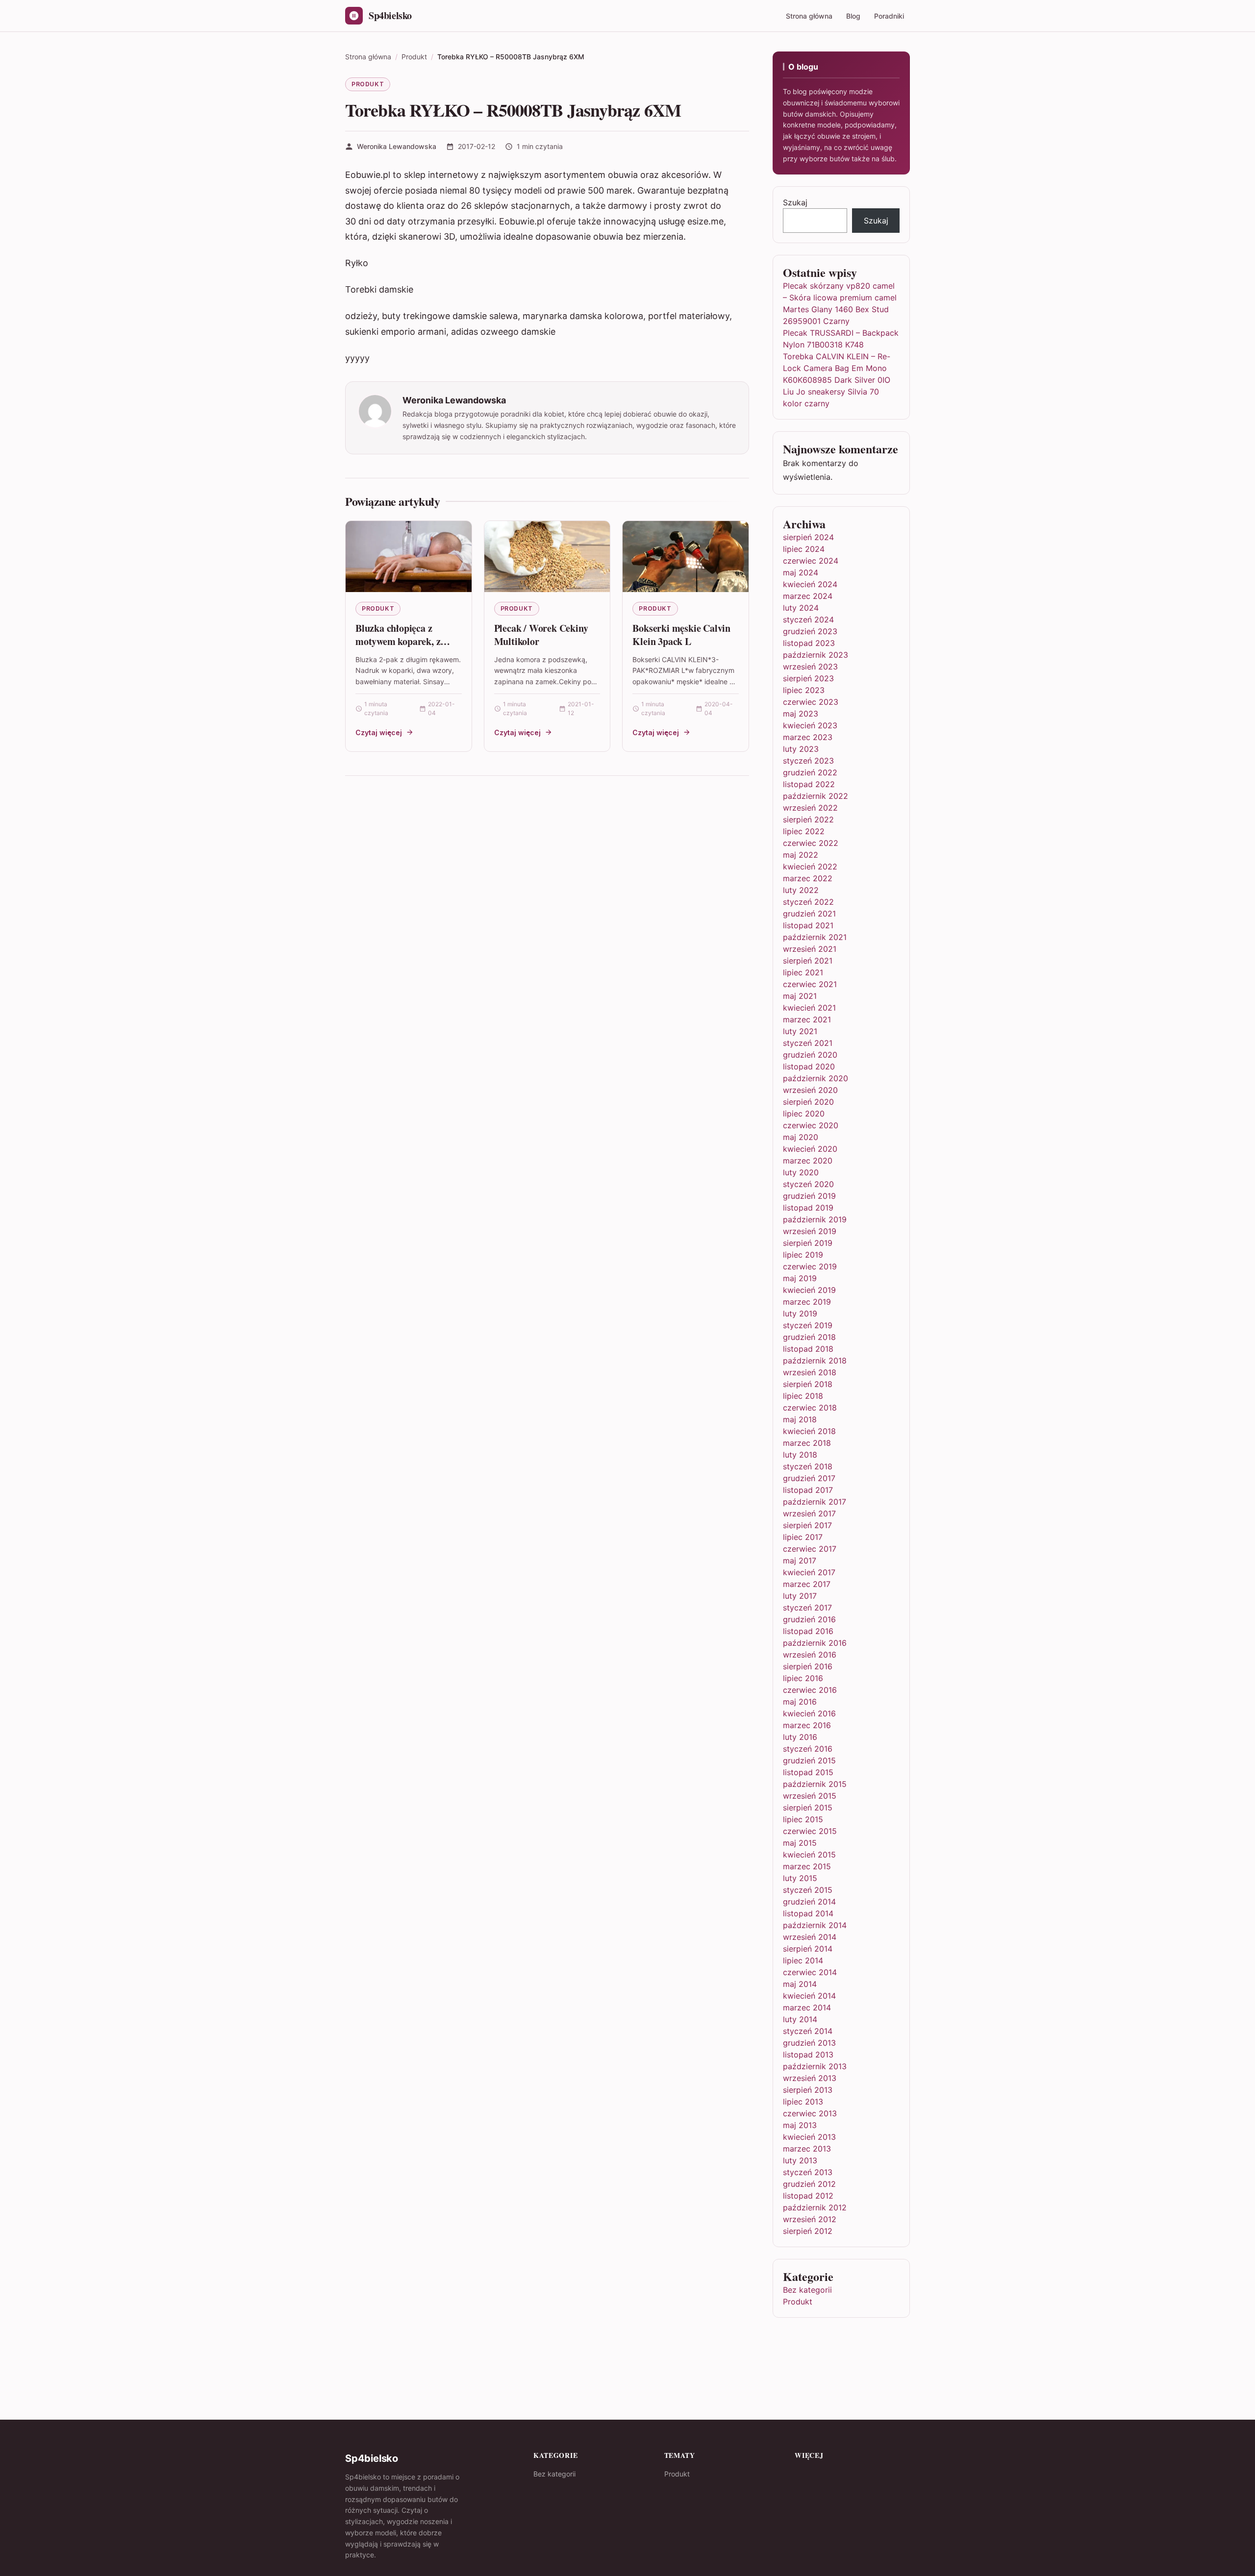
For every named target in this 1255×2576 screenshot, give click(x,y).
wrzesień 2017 (809, 1513)
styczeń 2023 (808, 761)
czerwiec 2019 (810, 1266)
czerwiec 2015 (810, 1831)
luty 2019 (800, 1313)
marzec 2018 (807, 1443)
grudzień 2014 (809, 1902)
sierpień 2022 (808, 819)
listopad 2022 (809, 784)
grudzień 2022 (810, 772)
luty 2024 (801, 608)
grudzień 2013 (809, 2043)
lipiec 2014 (803, 1960)
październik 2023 (816, 655)
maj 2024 (801, 572)
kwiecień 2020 (810, 1149)
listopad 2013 (808, 2055)
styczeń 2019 (808, 1325)
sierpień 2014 (808, 1949)
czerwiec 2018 (810, 1408)
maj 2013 (800, 2125)
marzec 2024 (808, 596)
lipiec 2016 (803, 1678)
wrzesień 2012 (810, 2219)
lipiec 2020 (804, 1114)
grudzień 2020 (810, 1055)
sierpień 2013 (808, 2090)
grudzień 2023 (810, 631)
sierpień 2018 (808, 1384)
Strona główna (809, 16)
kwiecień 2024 (810, 584)
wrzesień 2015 (810, 1796)
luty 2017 (800, 1596)
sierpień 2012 (808, 2231)
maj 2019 (800, 1278)
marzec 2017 (807, 1584)
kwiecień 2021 (809, 1008)
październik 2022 (816, 796)
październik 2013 (815, 2066)
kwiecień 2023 (810, 725)
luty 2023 (801, 749)
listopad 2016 (808, 1631)
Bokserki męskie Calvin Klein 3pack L (681, 635)
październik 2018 (815, 1361)
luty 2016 (800, 1737)
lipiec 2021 (803, 972)
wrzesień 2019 (810, 1231)
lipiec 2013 (803, 2102)
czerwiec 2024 (811, 561)
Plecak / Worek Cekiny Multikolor (541, 635)
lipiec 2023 (804, 690)
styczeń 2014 (808, 2031)
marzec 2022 (808, 878)
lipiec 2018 (803, 1396)
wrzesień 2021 (810, 949)
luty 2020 (801, 1172)
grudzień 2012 (809, 2184)
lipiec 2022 (804, 831)
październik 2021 (815, 937)
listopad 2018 (808, 1349)
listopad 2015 (808, 1772)
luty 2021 (800, 1031)
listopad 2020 (809, 1066)
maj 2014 (800, 1984)
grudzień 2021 (809, 914)
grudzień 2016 (809, 1619)
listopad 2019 (808, 1208)
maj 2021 (800, 996)
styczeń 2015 (808, 1890)
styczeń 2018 (808, 1466)
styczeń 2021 (808, 1043)
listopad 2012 (808, 2196)
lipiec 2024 (804, 549)
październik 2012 (815, 2207)
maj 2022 (801, 855)
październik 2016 (815, 1643)
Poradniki (889, 16)
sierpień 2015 (808, 1808)
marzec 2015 (807, 1866)
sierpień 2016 (808, 1666)
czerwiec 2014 (810, 1972)
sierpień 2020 (808, 1102)
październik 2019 (815, 1219)
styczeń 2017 (807, 1608)
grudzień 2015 (809, 1760)
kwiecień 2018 (809, 1431)
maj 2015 (800, 1843)
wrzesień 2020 (810, 1090)
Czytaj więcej (379, 732)
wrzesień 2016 (810, 1655)
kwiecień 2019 (809, 1290)
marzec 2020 (808, 1161)
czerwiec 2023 (811, 702)
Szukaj (795, 202)
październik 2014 (815, 1925)
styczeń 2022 (808, 902)
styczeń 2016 (808, 1749)
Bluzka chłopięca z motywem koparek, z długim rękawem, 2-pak (404, 642)
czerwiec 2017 (810, 1549)
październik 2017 (815, 1502)
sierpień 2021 (808, 961)
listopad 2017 (808, 1490)
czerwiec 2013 (810, 2113)
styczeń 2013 (808, 2172)
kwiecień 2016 (809, 1713)
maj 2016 (800, 1702)
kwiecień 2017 (809, 1572)
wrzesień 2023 (810, 667)
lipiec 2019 (803, 1255)
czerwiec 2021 (810, 984)
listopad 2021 (808, 925)
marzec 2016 (807, 1725)
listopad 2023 (809, 643)
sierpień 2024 (808, 537)
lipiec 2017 (803, 1537)
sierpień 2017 (807, 1525)
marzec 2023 (808, 737)
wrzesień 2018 (810, 1372)
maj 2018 (800, 1419)
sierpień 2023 (808, 678)
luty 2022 (801, 890)
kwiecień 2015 (809, 1855)
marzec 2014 (807, 2007)
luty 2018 (800, 1455)
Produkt (368, 84)
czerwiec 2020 (811, 1125)
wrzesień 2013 (810, 2078)
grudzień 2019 (809, 1196)
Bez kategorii (807, 2290)
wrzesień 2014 (810, 1937)
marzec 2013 (807, 2149)
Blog (853, 16)
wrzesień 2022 (810, 808)
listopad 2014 (808, 1913)
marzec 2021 (807, 1019)
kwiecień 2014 (809, 1996)
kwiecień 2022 (810, 867)
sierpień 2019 (808, 1243)
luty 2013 (800, 2160)
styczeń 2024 (808, 619)
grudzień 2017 (809, 1478)
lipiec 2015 (803, 1819)
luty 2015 (800, 1878)
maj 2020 (801, 1137)
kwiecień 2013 (809, 2137)
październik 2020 (816, 1078)
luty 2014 (800, 2019)
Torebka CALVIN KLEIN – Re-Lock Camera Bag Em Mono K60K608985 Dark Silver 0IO (837, 368)
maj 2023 (801, 714)
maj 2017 (800, 1560)
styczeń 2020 (808, 1184)
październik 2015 (815, 1784)
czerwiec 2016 (810, 1690)
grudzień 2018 (809, 1337)
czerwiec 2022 (811, 843)
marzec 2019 (807, 1302)
